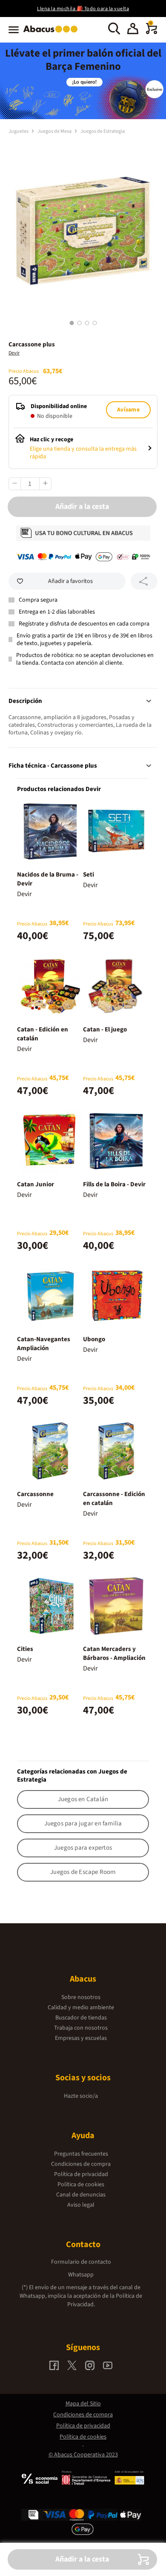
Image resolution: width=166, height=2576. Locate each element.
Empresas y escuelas (81, 2038)
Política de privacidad (81, 2174)
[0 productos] (152, 32)
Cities (25, 1649)
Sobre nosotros (81, 1997)
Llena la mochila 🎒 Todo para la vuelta (83, 9)
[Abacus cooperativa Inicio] (53, 33)
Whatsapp (81, 2275)
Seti (89, 875)
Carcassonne (35, 1494)
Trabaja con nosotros (81, 2028)
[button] (133, 30)
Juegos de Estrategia (103, 131)
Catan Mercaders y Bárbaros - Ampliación (114, 1654)
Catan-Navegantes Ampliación (44, 1344)
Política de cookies (81, 2185)
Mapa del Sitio (83, 2404)
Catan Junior (36, 1184)
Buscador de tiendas (81, 2018)
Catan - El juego (105, 1030)
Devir (14, 353)
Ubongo (94, 1339)
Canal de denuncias (81, 2195)
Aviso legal (81, 2205)
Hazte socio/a (81, 2096)
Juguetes (19, 131)
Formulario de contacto (81, 2262)
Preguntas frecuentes (81, 2154)
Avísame (128, 410)
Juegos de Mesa (55, 131)
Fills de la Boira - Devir (114, 1184)
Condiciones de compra (81, 2164)
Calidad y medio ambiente (81, 2008)
